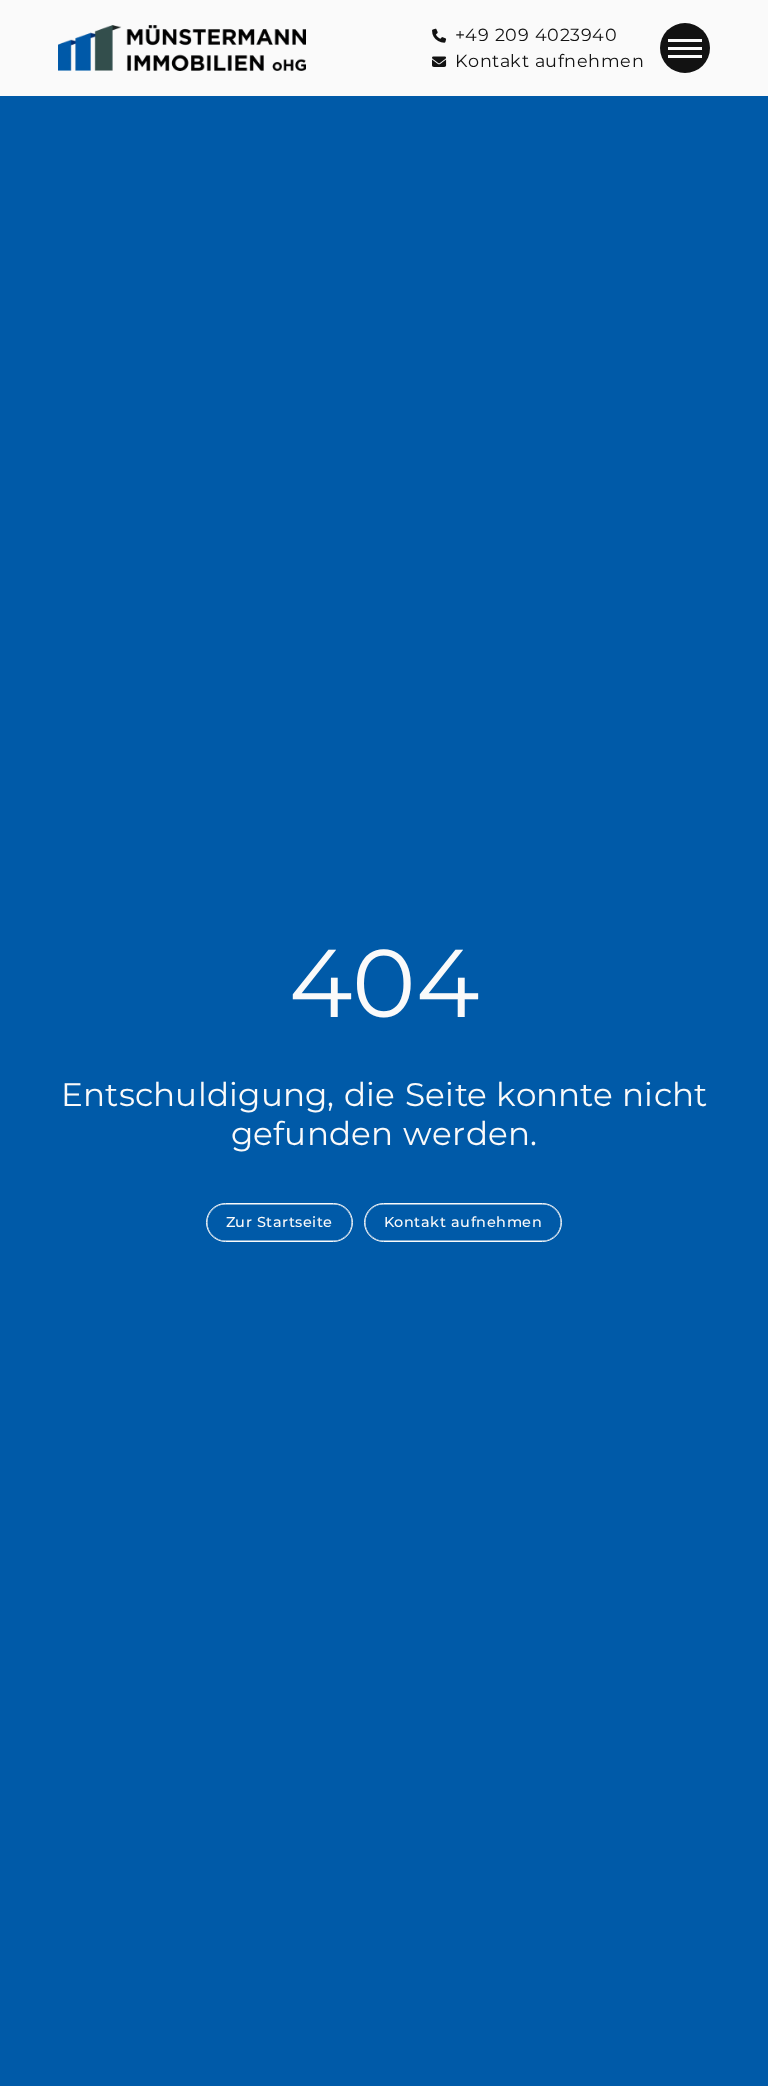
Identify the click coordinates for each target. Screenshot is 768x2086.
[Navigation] (685, 48)
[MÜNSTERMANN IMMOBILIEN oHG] (182, 48)
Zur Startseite (279, 1222)
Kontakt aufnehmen (463, 1222)
